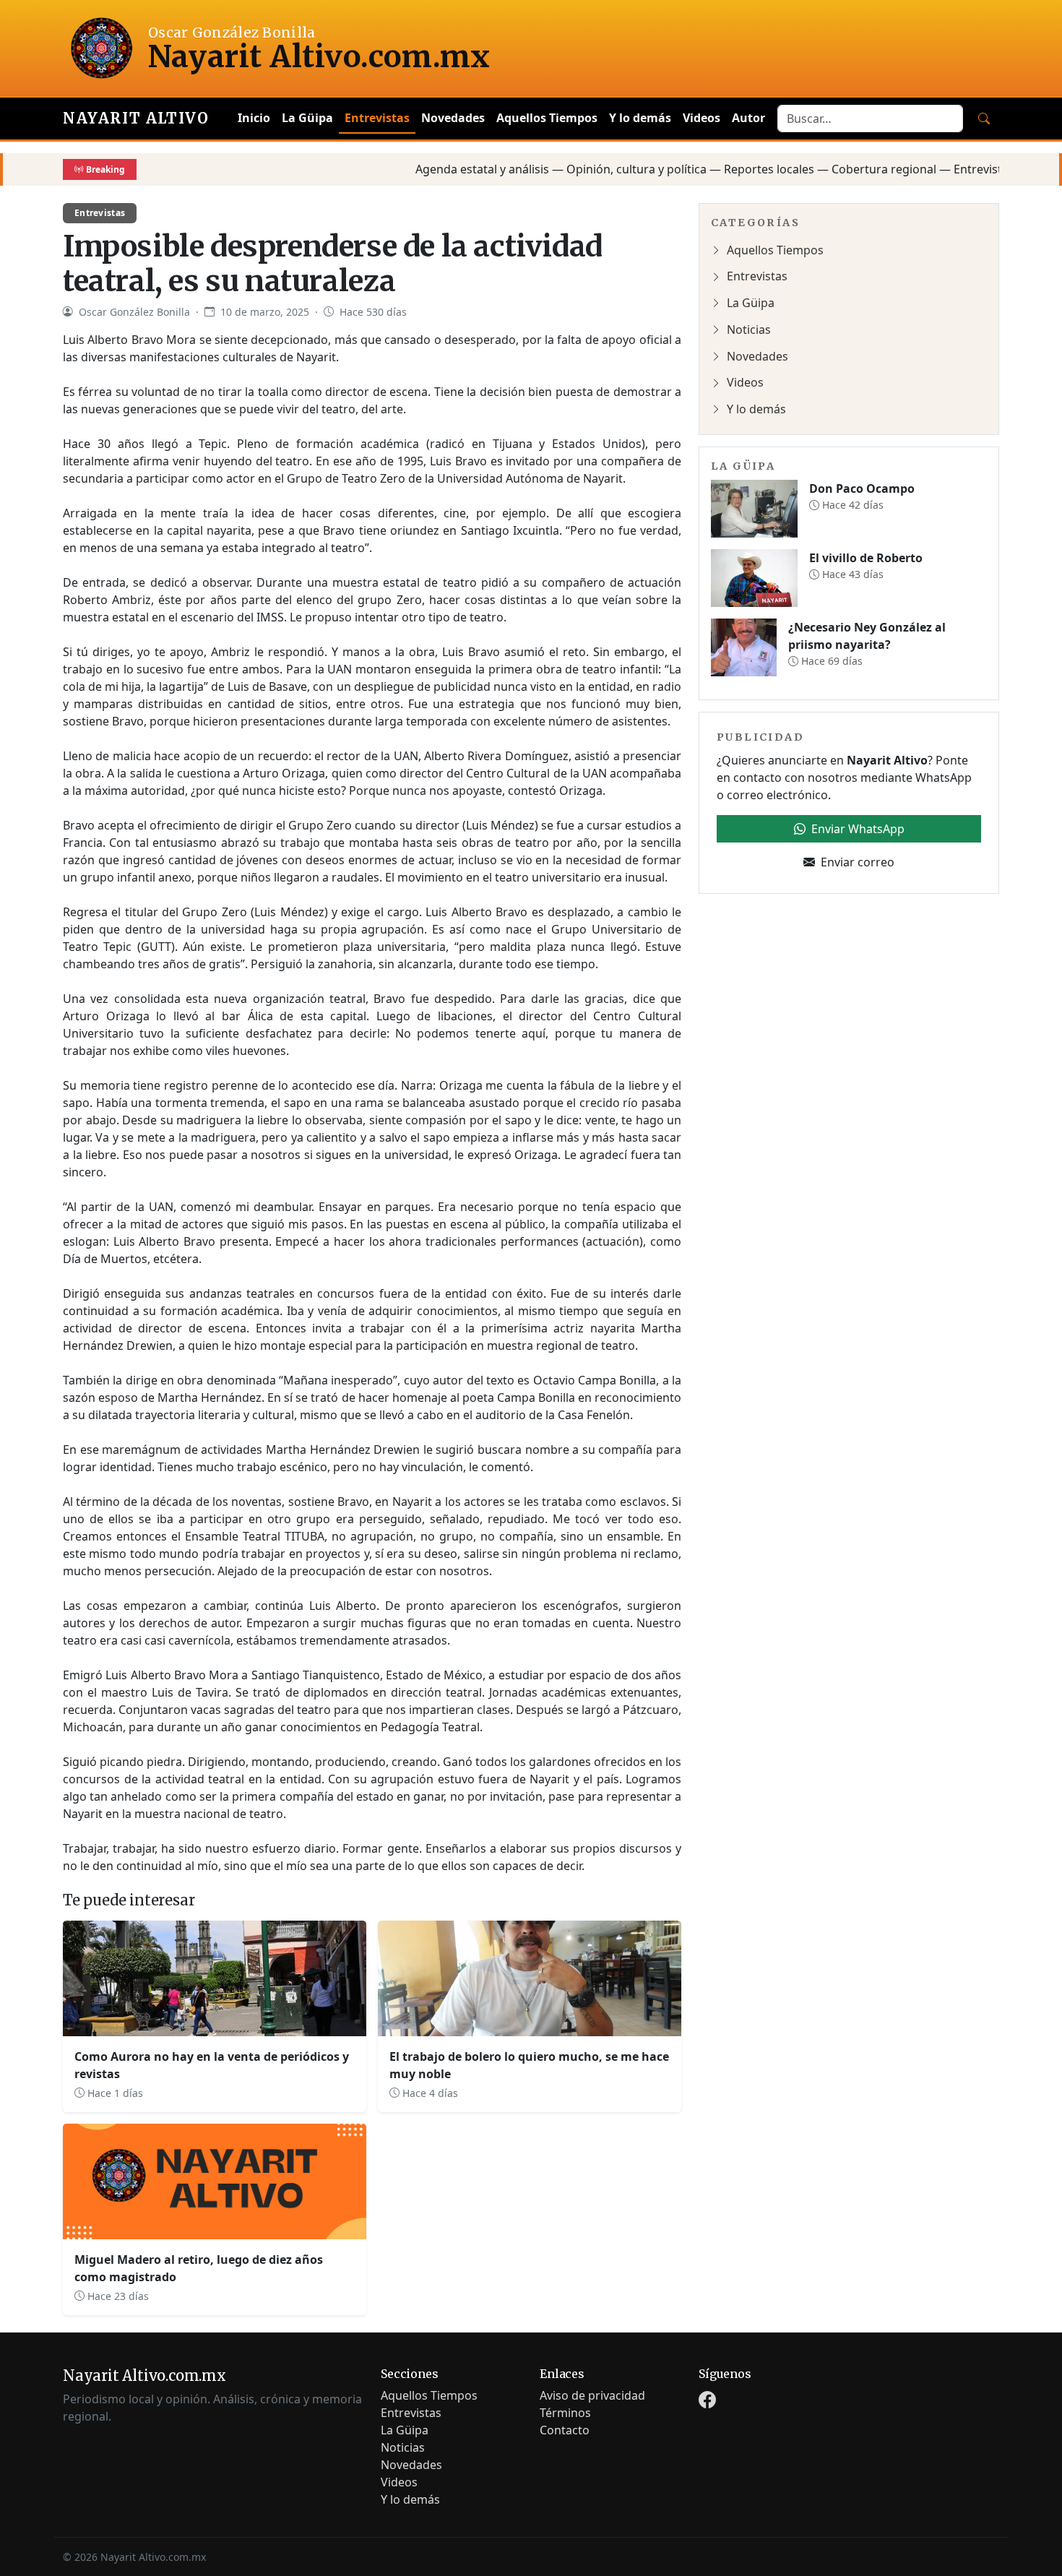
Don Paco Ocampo (862, 488)
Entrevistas (377, 118)
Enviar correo (858, 862)
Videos (701, 118)
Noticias (749, 329)
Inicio (254, 118)
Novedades (453, 118)
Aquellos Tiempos (547, 118)
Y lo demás (640, 118)
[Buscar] (984, 119)
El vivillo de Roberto (866, 558)
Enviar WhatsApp (858, 829)
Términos (565, 2413)
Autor (748, 118)
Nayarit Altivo (136, 118)
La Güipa (307, 118)
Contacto (565, 2430)
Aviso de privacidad (592, 2395)
